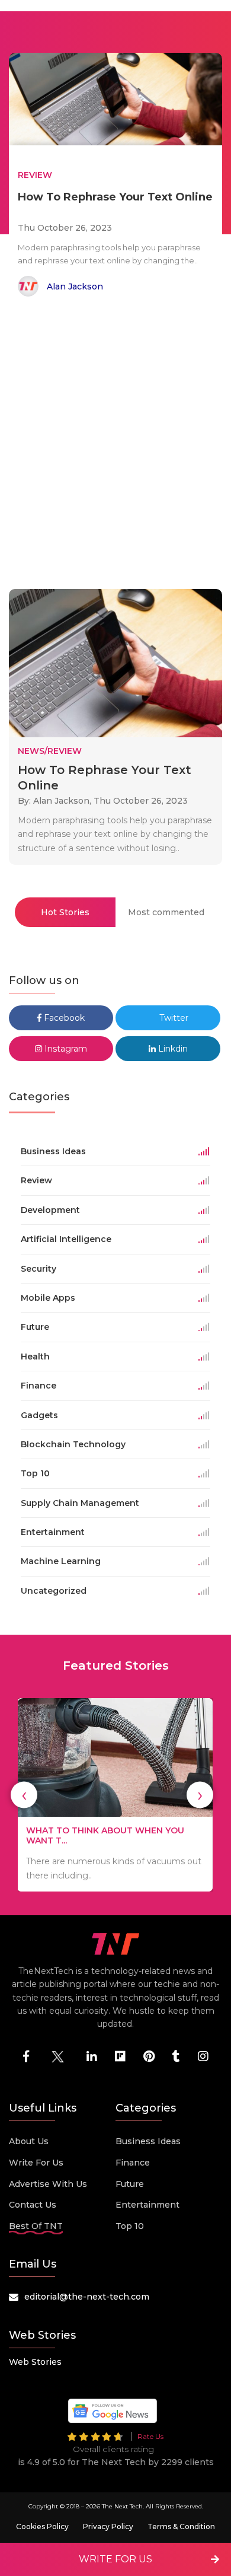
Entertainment (147, 2205)
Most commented (166, 912)
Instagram (65, 1049)
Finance (133, 2163)
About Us (29, 2141)
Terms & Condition (181, 2526)
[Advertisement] (115, 445)
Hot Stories (65, 912)
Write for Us (36, 2163)
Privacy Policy (108, 2526)
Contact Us (33, 2205)
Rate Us (150, 2436)
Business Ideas (148, 2141)
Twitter (173, 1018)
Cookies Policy (42, 2526)
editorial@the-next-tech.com (87, 2297)
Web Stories (35, 2362)
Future (130, 2184)
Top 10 (130, 2226)
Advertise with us (48, 2184)
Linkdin (172, 1049)
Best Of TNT (36, 2226)
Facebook (63, 1018)
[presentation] (24, 1795)
